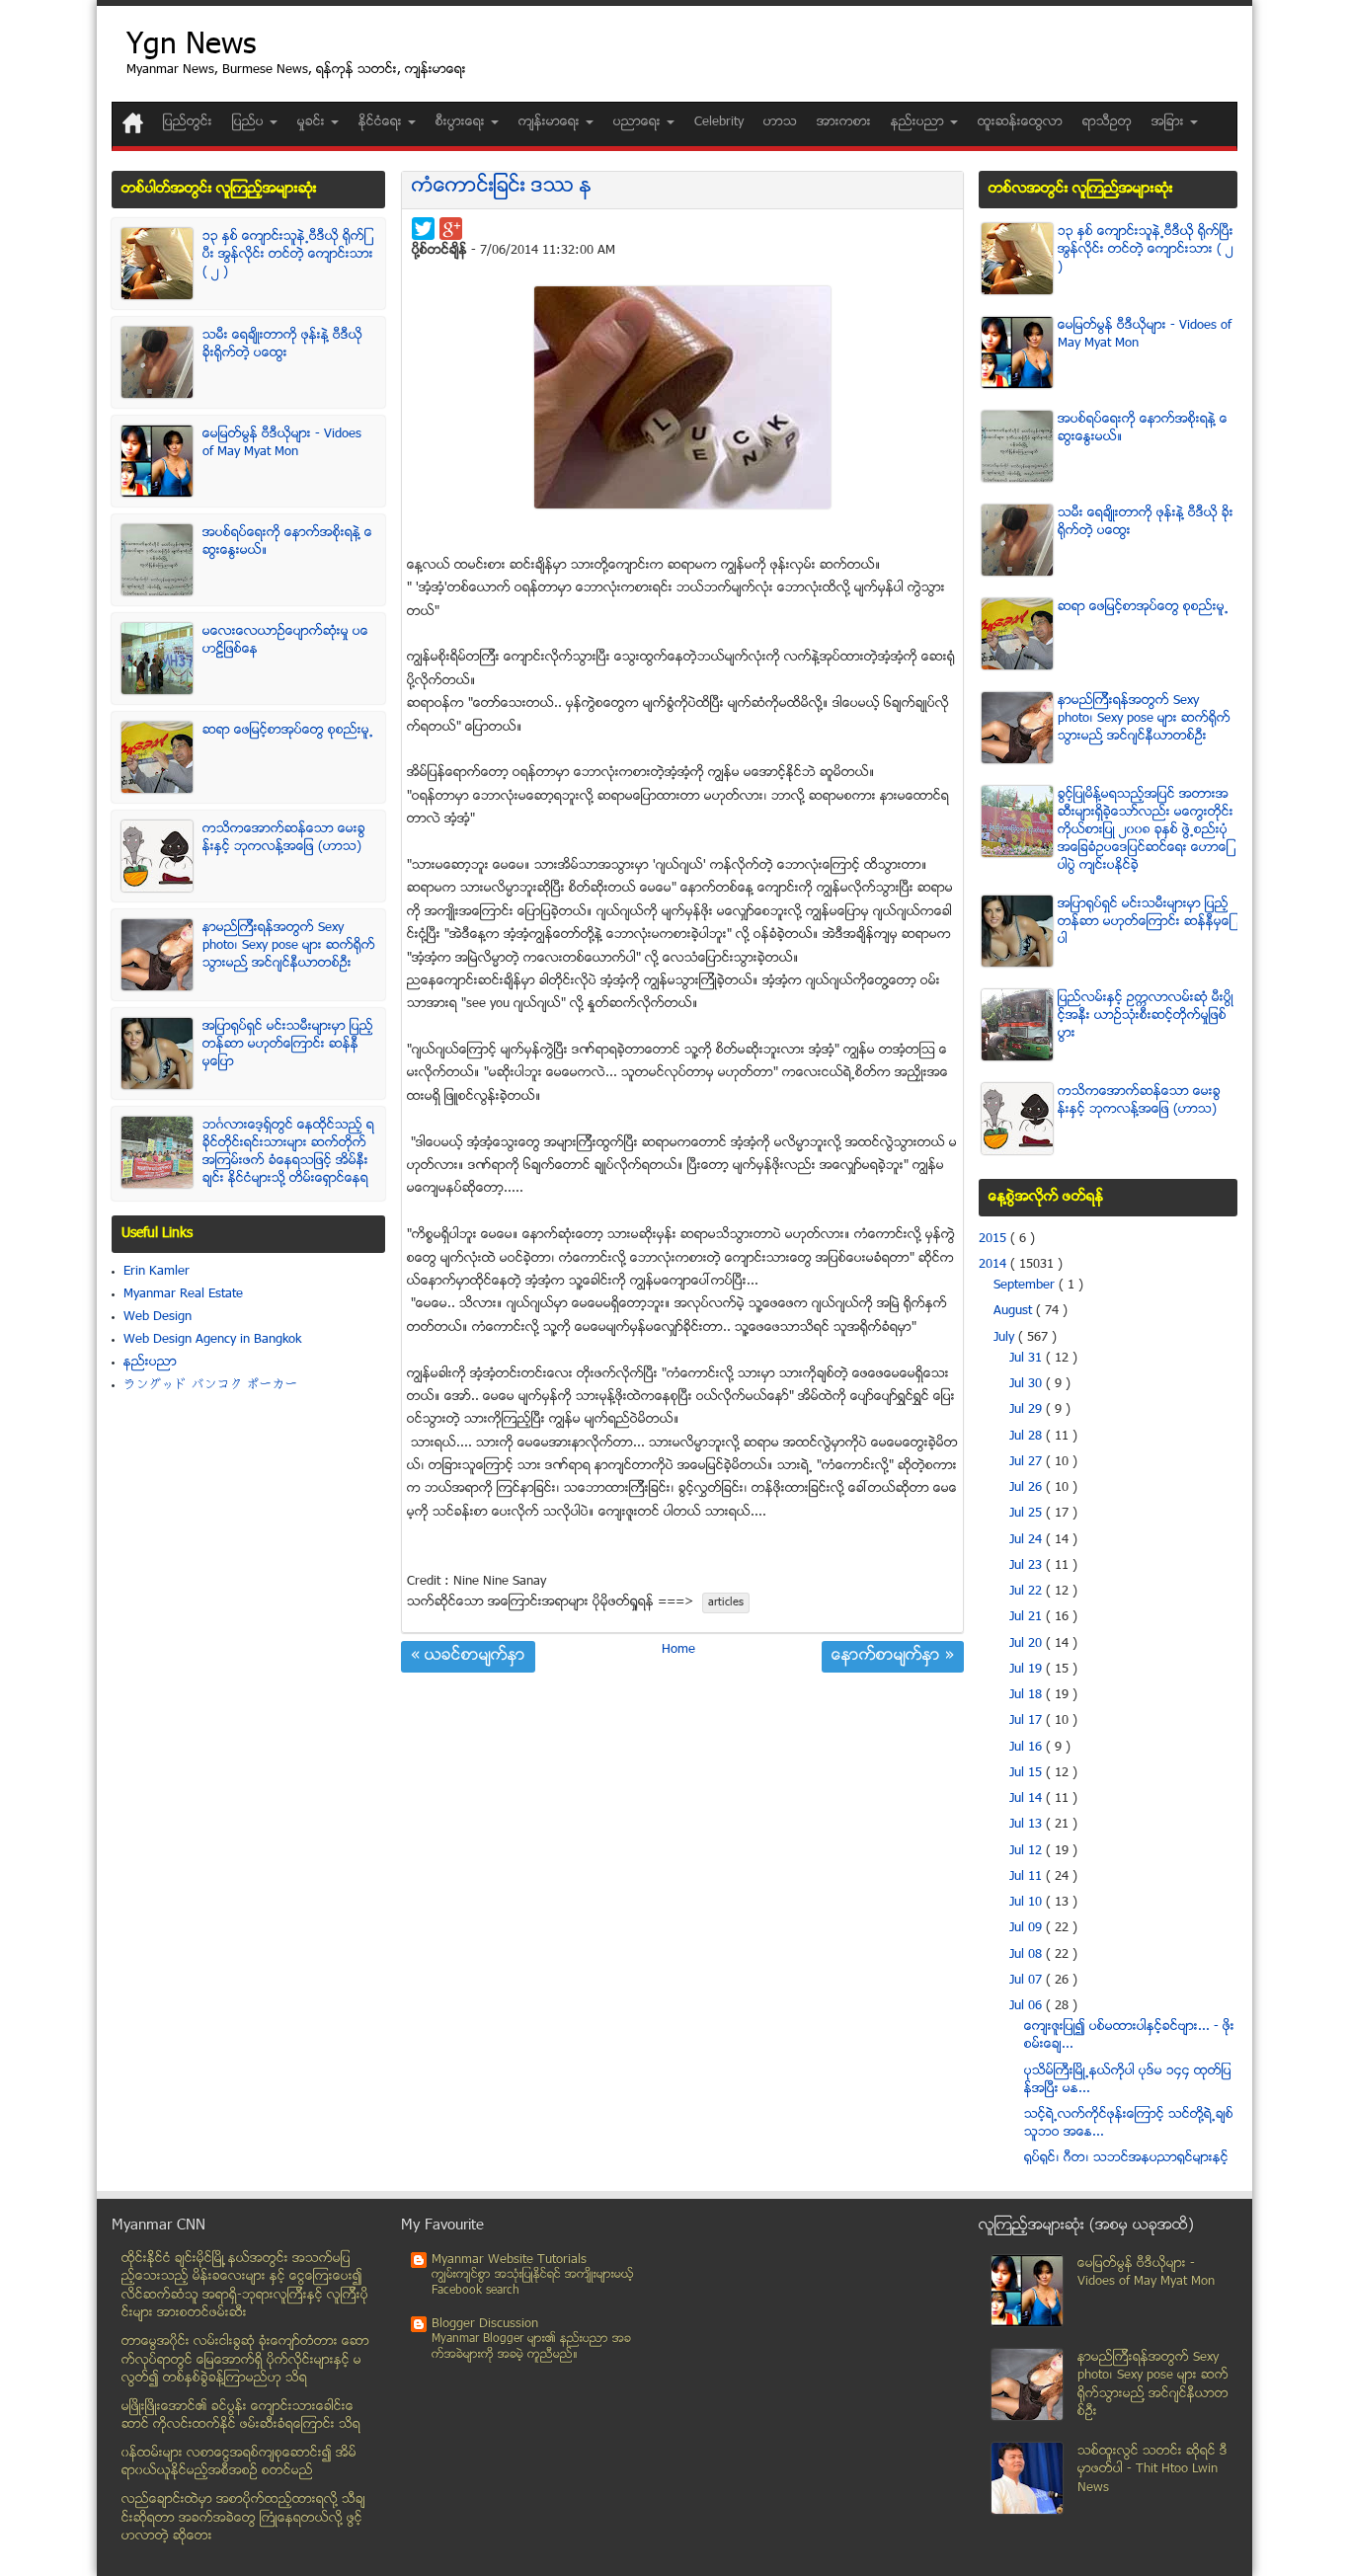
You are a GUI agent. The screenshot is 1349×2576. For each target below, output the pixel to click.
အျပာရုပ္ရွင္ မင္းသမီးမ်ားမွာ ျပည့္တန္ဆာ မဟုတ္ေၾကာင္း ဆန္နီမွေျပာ (288, 1045)
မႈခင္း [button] (313, 122)
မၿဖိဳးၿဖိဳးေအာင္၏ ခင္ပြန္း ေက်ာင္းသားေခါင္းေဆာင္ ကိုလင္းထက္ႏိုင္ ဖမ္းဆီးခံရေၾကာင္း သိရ (241, 2417)
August (1015, 1311)
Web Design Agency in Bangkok (212, 1340)
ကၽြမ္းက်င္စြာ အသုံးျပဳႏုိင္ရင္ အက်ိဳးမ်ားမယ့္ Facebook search (533, 2283)
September (1026, 1286)
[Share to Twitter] (423, 229)
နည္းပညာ (150, 1363)
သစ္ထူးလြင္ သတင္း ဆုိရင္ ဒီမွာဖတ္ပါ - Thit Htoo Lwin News (1152, 2470)
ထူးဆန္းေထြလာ (1020, 122)
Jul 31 (1028, 1359)
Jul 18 (1028, 1695)
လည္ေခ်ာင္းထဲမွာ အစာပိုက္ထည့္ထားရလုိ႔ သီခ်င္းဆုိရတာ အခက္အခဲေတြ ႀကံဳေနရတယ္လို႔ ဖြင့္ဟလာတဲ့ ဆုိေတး (243, 2518)
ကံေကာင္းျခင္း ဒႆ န (502, 187)
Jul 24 (1028, 1540)
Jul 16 (1028, 1748)
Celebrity (719, 122)
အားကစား (844, 122)
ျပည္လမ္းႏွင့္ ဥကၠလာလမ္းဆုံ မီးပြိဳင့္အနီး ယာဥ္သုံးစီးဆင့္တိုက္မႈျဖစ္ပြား (1146, 1016)
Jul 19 (1028, 1670)
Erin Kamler (157, 1272)
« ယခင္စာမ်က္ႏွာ (468, 1657)
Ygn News (191, 47)
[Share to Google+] (451, 229)
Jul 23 (1028, 1566)
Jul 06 (1028, 2006)
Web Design (158, 1317)
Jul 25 (1028, 1514)
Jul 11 (1028, 1877)
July (1006, 1338)
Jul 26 (1028, 1488)
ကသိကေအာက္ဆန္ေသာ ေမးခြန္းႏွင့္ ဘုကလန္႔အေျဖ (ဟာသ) (284, 838)
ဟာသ (780, 122)
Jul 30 (1028, 1384)
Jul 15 (1028, 1773)
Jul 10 (1028, 1903)
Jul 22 (1028, 1592)
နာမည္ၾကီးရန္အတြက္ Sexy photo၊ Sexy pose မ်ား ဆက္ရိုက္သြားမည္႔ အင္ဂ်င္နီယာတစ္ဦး (289, 946)
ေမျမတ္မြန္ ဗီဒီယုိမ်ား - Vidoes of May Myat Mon (282, 443)
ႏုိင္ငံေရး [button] (382, 122)
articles (726, 1603)
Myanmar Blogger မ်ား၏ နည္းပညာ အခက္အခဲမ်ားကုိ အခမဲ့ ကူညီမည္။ (531, 2347)
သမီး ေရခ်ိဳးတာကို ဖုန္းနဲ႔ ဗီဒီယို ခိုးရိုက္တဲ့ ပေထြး (282, 345)
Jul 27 (1028, 1462)
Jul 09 (1028, 1928)
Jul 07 (1028, 1981)
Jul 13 (1028, 1825)
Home (678, 1650)
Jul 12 (1028, 1851)
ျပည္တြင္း (188, 122)
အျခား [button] (1170, 122)
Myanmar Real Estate (183, 1294)
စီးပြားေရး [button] (462, 122)
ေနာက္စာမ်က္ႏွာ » (893, 1657)
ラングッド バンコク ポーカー (211, 1385)
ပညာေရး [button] (639, 122)
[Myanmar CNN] (133, 123)
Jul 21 (1028, 1617)
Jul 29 (1028, 1410)
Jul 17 (1028, 1721)
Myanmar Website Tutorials (509, 2260)
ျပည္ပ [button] (250, 122)
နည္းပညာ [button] (919, 122)
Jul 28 (1028, 1437)
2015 (994, 1239)
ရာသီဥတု (1107, 122)
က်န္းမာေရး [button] (551, 122)
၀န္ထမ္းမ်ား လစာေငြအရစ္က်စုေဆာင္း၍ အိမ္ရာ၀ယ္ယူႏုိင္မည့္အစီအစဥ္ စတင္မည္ (239, 2463)
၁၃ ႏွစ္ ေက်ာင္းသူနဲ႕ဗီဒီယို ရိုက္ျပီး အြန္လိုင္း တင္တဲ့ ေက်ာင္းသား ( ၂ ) (288, 255)
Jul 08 (1028, 1955)
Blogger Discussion (485, 2324)
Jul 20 (1028, 1644)
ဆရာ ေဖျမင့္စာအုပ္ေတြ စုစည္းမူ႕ (288, 731)
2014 (994, 1265)
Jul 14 (1028, 1799)
